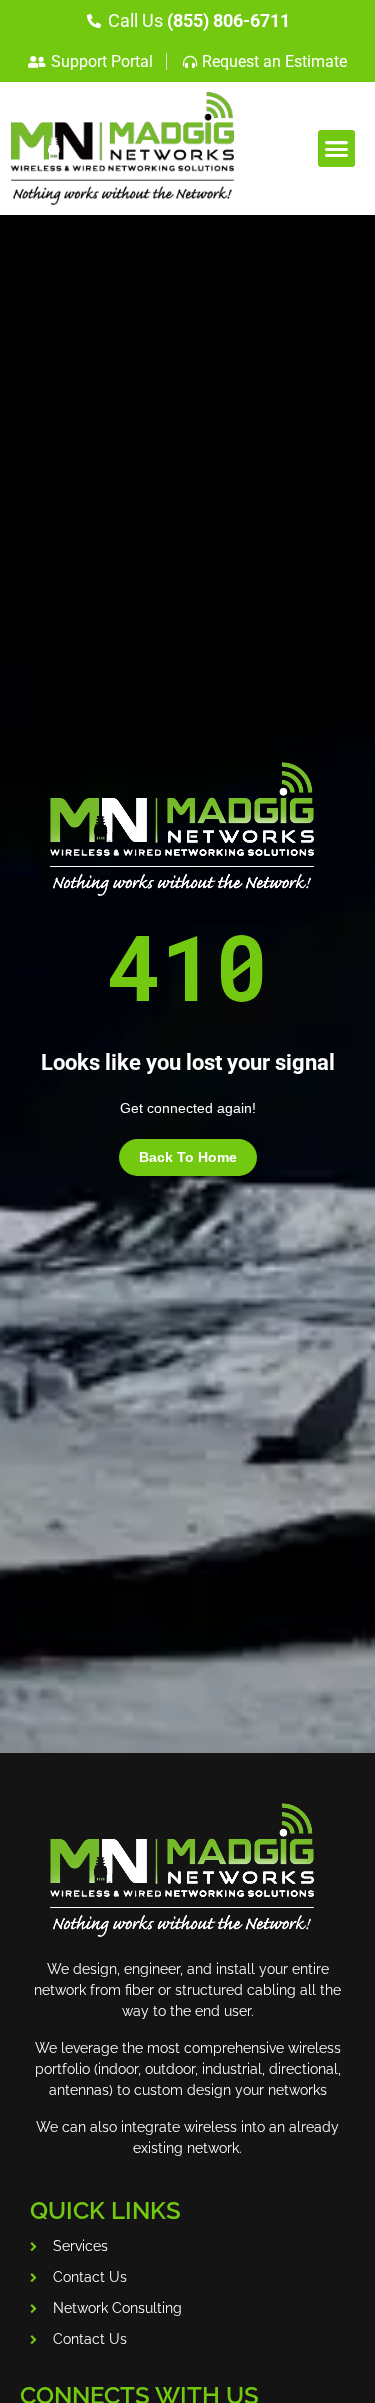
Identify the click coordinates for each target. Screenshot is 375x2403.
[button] (337, 149)
